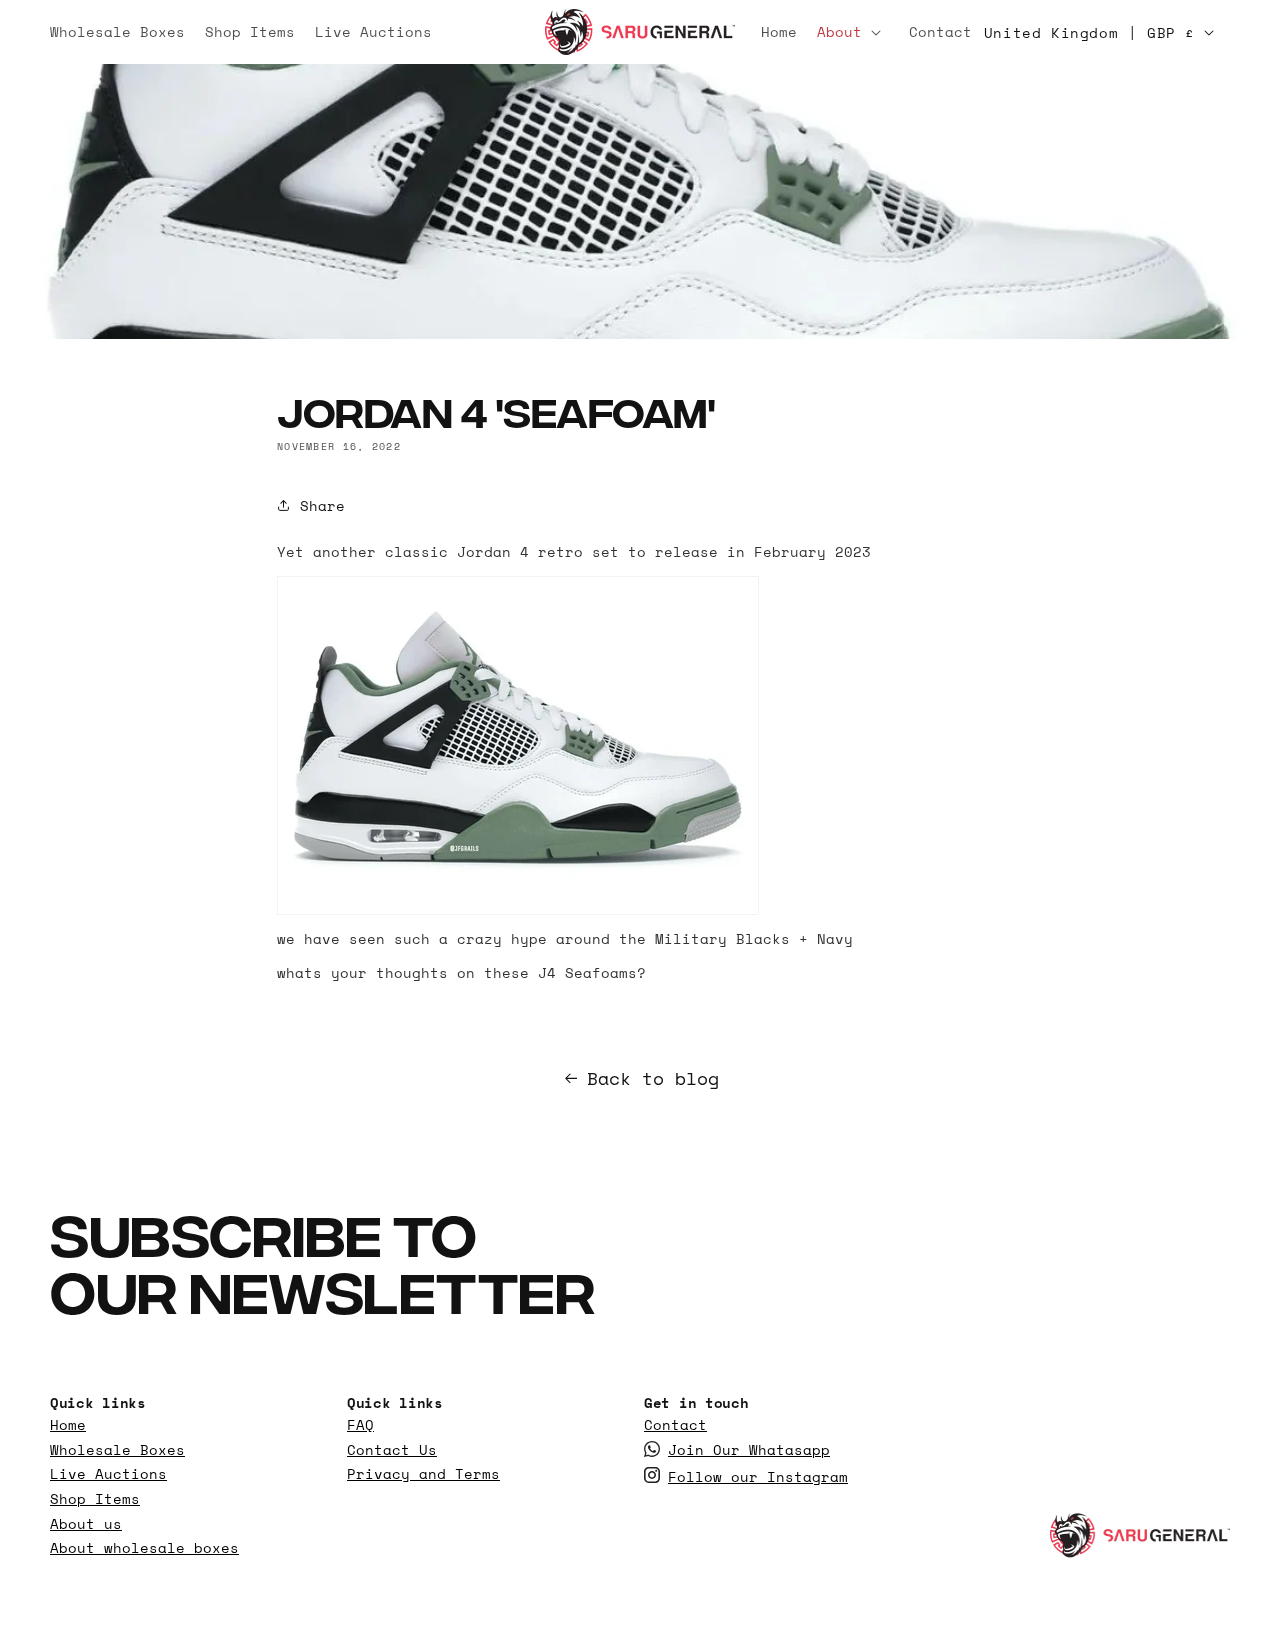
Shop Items (95, 1499)
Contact (675, 1425)
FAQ (360, 1425)
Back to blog (653, 1078)
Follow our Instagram (758, 1477)
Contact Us (392, 1450)
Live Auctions (108, 1474)
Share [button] (322, 505)
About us (86, 1524)
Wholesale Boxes (117, 1450)
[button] (853, 32)
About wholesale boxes (144, 1548)
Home (68, 1425)
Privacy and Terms (423, 1474)
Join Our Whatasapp (749, 1450)
